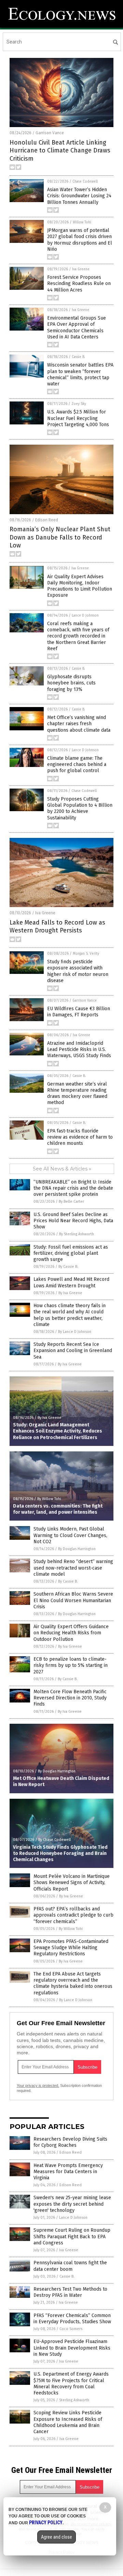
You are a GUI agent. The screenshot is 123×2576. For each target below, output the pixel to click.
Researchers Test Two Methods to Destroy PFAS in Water (70, 2292)
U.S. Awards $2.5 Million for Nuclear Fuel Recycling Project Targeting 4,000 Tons (78, 418)
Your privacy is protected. (38, 2085)
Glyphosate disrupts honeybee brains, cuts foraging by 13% (71, 683)
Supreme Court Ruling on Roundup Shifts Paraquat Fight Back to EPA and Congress (72, 2236)
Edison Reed (47, 520)
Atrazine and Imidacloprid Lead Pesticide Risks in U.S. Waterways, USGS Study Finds (79, 1049)
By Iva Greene (70, 1293)
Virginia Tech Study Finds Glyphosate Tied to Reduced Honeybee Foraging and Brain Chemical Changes (60, 1853)
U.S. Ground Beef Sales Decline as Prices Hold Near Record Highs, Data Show (73, 1221)
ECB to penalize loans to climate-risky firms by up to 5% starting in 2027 (71, 1665)
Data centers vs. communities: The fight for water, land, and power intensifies (58, 1509)
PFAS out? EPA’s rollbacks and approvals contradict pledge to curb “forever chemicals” (73, 1915)
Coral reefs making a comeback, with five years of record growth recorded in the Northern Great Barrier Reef (78, 636)
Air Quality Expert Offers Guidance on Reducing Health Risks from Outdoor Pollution (71, 1633)
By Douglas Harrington (77, 1549)
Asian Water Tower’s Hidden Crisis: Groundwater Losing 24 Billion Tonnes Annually (79, 196)
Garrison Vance (50, 133)
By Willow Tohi (49, 1499)
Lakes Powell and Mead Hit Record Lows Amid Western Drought (71, 1282)
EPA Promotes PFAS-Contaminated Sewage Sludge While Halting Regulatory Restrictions (71, 1948)
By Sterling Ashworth (77, 1234)
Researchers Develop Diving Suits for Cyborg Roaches (70, 2142)
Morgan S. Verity (86, 954)
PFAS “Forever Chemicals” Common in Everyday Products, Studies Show (72, 2319)
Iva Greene (81, 269)
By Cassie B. (68, 1267)
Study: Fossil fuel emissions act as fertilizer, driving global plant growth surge (71, 1253)
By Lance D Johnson (75, 1332)
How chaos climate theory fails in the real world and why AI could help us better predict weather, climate (70, 1315)
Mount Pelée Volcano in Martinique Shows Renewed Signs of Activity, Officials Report (72, 1883)
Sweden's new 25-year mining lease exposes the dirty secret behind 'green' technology (72, 2204)
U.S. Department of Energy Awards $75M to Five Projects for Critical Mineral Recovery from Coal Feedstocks (71, 2383)
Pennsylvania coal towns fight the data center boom (70, 2266)
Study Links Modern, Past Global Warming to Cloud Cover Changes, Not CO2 (70, 1535)
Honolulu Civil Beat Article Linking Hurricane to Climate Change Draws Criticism (60, 151)
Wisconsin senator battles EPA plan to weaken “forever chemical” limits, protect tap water (80, 374)
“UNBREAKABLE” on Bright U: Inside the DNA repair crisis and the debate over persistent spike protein (73, 1188)
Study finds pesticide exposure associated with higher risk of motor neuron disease (78, 971)
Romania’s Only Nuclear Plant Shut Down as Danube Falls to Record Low (60, 537)
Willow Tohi (82, 222)
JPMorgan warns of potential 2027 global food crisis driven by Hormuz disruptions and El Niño (80, 240)
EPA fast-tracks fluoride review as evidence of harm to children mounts (80, 1137)
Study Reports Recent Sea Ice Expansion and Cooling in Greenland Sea (73, 1351)
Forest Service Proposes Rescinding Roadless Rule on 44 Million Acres (79, 283)
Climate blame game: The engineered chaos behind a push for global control (77, 764)
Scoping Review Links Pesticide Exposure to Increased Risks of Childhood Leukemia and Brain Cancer (68, 2422)
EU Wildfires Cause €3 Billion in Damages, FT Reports (79, 1012)
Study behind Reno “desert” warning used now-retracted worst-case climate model (73, 1568)
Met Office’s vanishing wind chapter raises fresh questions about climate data (79, 724)
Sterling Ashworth (74, 2400)
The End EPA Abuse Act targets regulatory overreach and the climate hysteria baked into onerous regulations (73, 1983)
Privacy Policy (46, 2523)
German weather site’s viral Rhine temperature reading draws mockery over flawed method (77, 1093)
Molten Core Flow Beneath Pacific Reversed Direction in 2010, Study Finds (70, 1698)
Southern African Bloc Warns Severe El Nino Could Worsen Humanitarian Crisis (73, 1600)
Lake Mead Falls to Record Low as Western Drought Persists (57, 926)
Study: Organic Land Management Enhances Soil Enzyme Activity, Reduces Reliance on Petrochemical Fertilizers (58, 1431)
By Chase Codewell (54, 1840)
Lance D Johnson (85, 616)
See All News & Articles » (62, 1169)
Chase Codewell (85, 182)
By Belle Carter (71, 1202)
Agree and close (57, 2537)
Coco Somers (71, 2329)
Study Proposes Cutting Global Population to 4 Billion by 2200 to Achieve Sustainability (80, 808)
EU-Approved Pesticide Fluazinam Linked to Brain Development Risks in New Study (72, 2348)
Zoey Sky (79, 404)
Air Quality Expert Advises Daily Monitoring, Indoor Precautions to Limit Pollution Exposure (80, 586)
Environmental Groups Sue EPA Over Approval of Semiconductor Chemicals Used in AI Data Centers (77, 327)
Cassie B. (78, 357)
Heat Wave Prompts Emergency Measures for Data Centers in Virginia (68, 2172)
